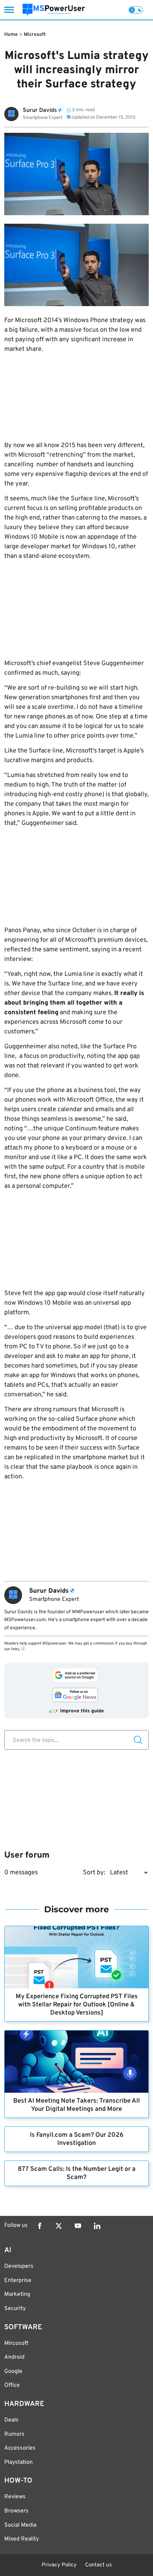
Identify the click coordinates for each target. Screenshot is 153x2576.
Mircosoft (16, 2343)
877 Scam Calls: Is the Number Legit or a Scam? (77, 2173)
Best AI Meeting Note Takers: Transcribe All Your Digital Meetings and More (76, 2105)
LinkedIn (97, 2226)
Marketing (17, 2294)
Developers (19, 2266)
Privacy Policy (59, 2565)
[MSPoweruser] (54, 10)
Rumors (14, 2434)
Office (12, 2385)
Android (14, 2357)
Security (15, 2309)
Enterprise (18, 2281)
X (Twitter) (59, 2226)
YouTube (78, 2226)
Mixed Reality (22, 2539)
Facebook (39, 2226)
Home (11, 35)
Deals (11, 2420)
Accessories (20, 2448)
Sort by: (94, 1873)
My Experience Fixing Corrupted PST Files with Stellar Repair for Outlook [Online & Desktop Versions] (77, 2005)
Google (13, 2371)
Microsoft (35, 35)
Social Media (20, 2525)
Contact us (98, 2565)
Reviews (15, 2497)
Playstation (19, 2462)
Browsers (16, 2511)
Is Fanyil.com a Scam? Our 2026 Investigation (77, 2139)
